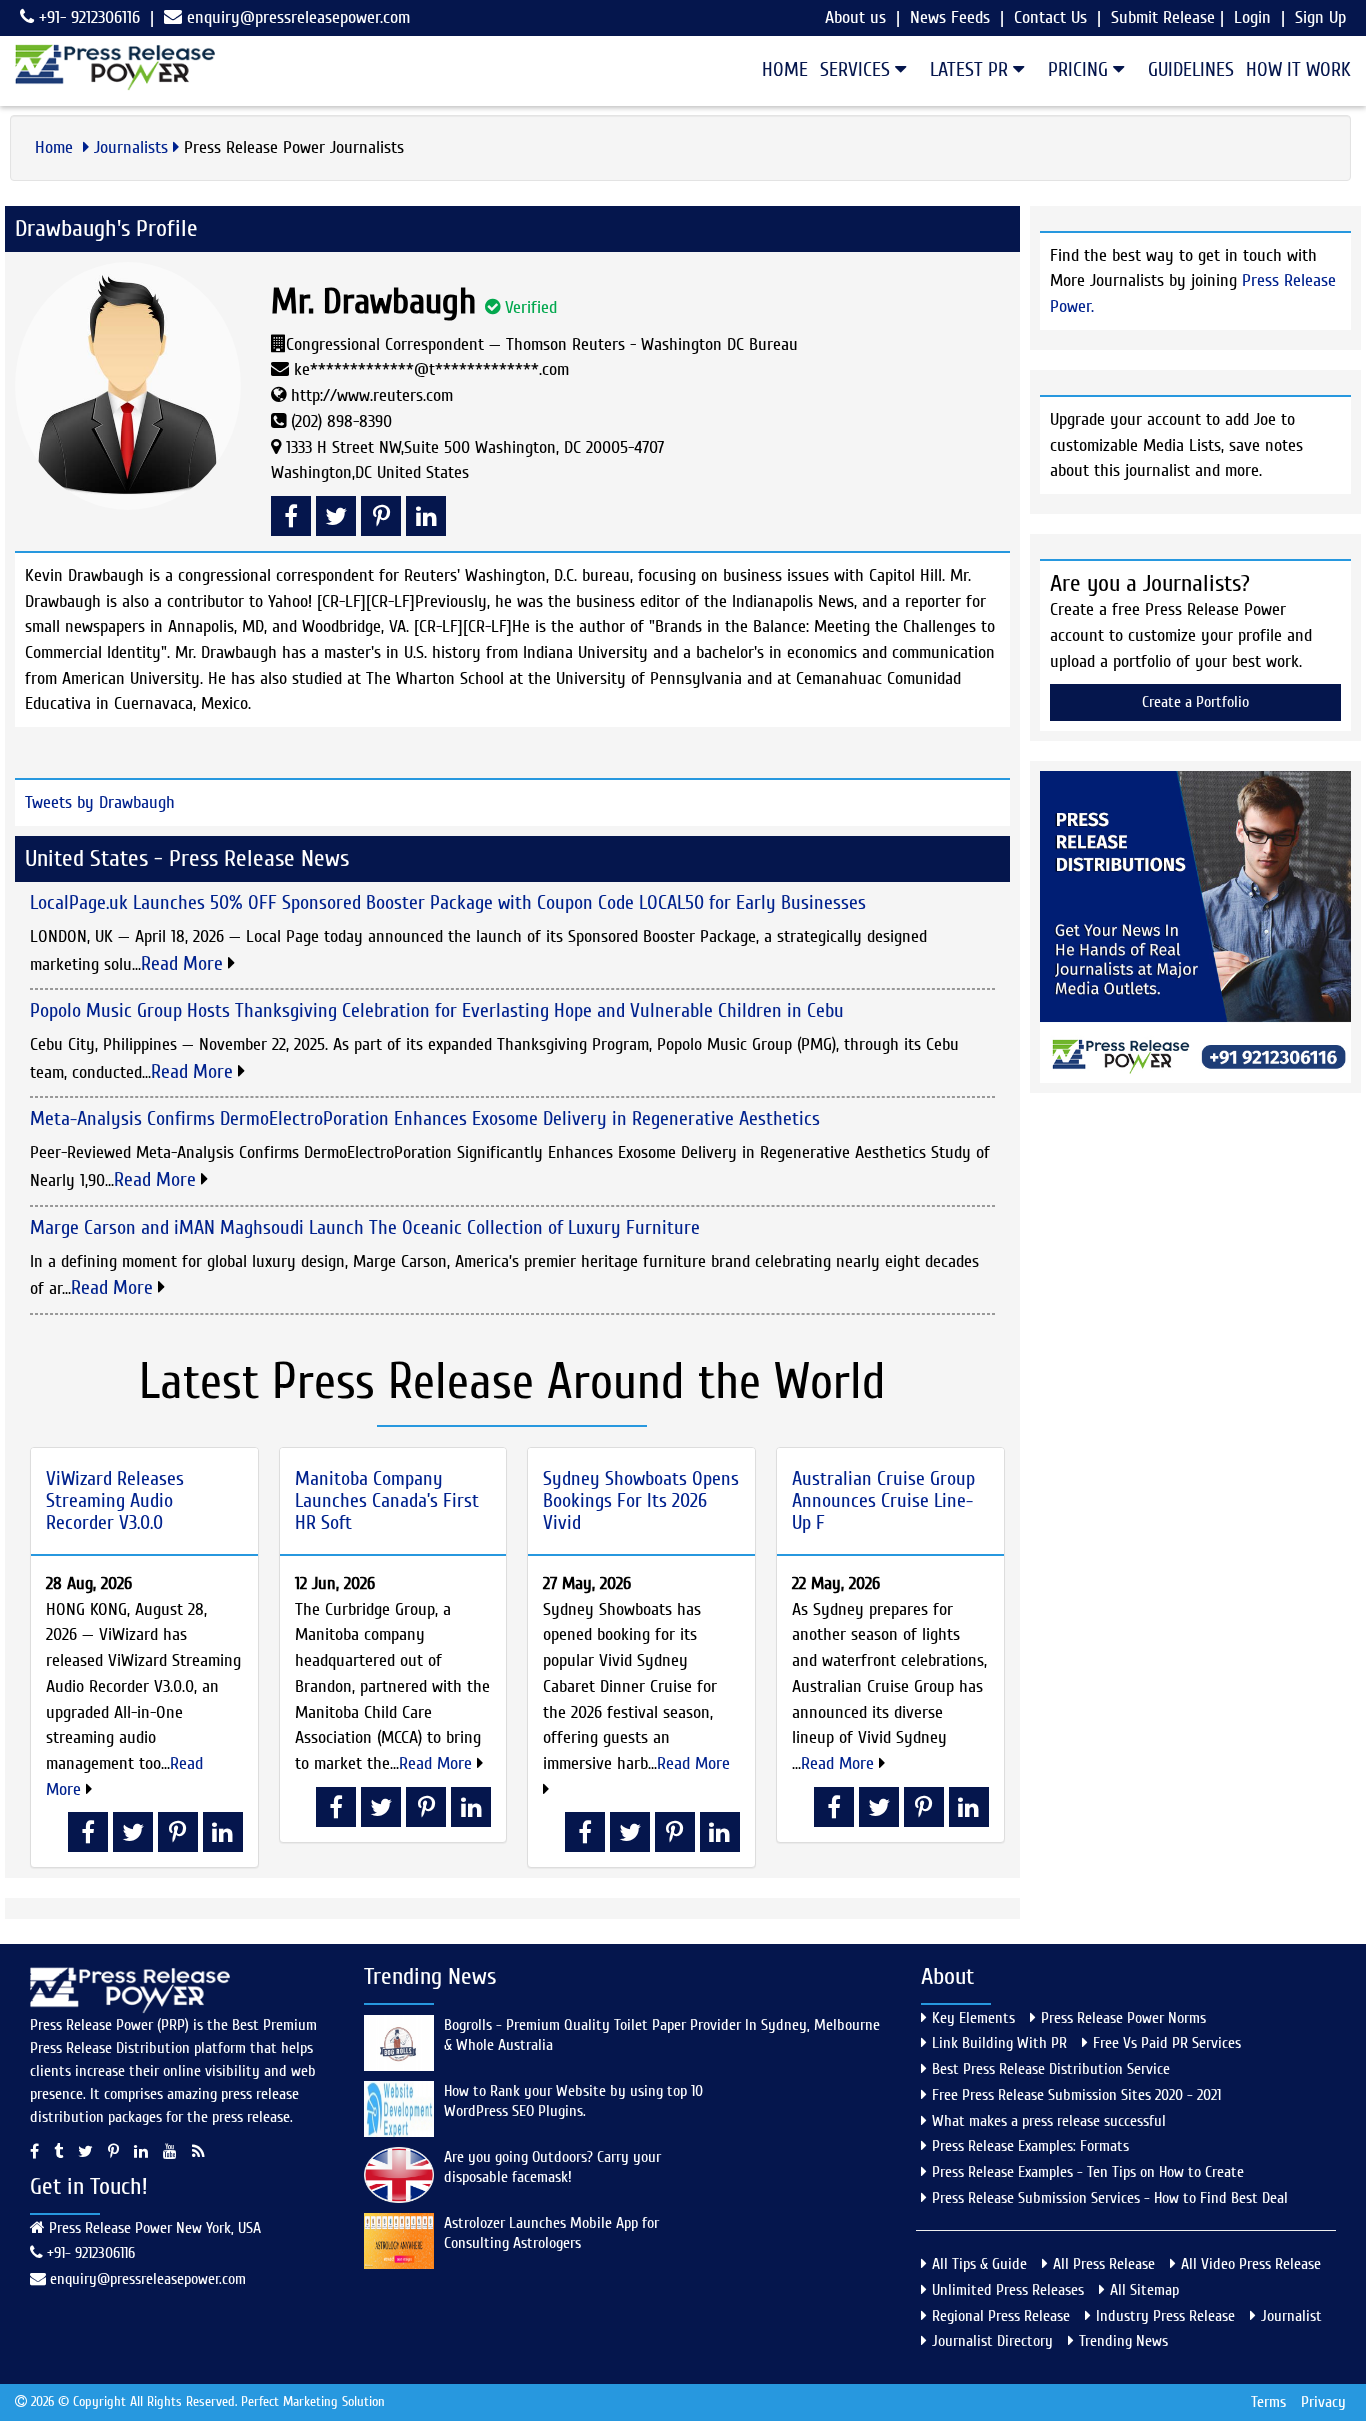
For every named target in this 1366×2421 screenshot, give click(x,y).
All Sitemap (1144, 2290)
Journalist (1291, 2316)
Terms (1268, 2402)
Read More (184, 963)
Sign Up (1320, 17)
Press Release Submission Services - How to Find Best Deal (1110, 2198)
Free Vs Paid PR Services (1167, 2043)
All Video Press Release (1251, 2264)
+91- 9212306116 (87, 17)
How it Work (1298, 69)
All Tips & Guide (979, 2264)
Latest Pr (971, 69)
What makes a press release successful (1049, 2121)
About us (855, 17)
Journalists (131, 147)
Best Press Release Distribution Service (1051, 2069)
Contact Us (1050, 17)
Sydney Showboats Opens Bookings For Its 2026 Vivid (641, 1500)
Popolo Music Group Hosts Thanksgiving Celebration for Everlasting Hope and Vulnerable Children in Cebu (437, 1010)
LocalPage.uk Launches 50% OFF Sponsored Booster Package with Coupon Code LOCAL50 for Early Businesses (448, 902)
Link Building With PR (999, 2043)
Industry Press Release (1165, 2316)
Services (857, 69)
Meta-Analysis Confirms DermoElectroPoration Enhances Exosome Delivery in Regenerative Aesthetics (425, 1118)
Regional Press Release (1001, 2316)
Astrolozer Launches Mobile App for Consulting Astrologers (551, 2233)
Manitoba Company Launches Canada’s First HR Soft (387, 1500)
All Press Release (1104, 2264)
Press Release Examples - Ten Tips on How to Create (1088, 2172)
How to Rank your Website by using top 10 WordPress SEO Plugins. (573, 2101)
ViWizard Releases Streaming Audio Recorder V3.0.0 (115, 1500)
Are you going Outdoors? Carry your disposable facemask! (552, 2167)
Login (1252, 17)
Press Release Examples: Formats (1030, 2146)
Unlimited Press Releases (1008, 2290)
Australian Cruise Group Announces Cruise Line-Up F (883, 1500)
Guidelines (1191, 69)
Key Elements (973, 2018)
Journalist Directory (992, 2341)
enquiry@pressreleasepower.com (298, 17)
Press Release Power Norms (1123, 2018)
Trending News (1123, 2341)
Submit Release (1163, 17)
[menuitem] (779, 70)
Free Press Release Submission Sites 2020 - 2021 (1076, 2095)
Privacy (1323, 2402)
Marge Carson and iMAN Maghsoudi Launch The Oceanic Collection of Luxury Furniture (365, 1227)
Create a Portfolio (1195, 702)
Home (785, 69)
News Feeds (950, 17)
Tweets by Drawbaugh (100, 802)
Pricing (1080, 69)
